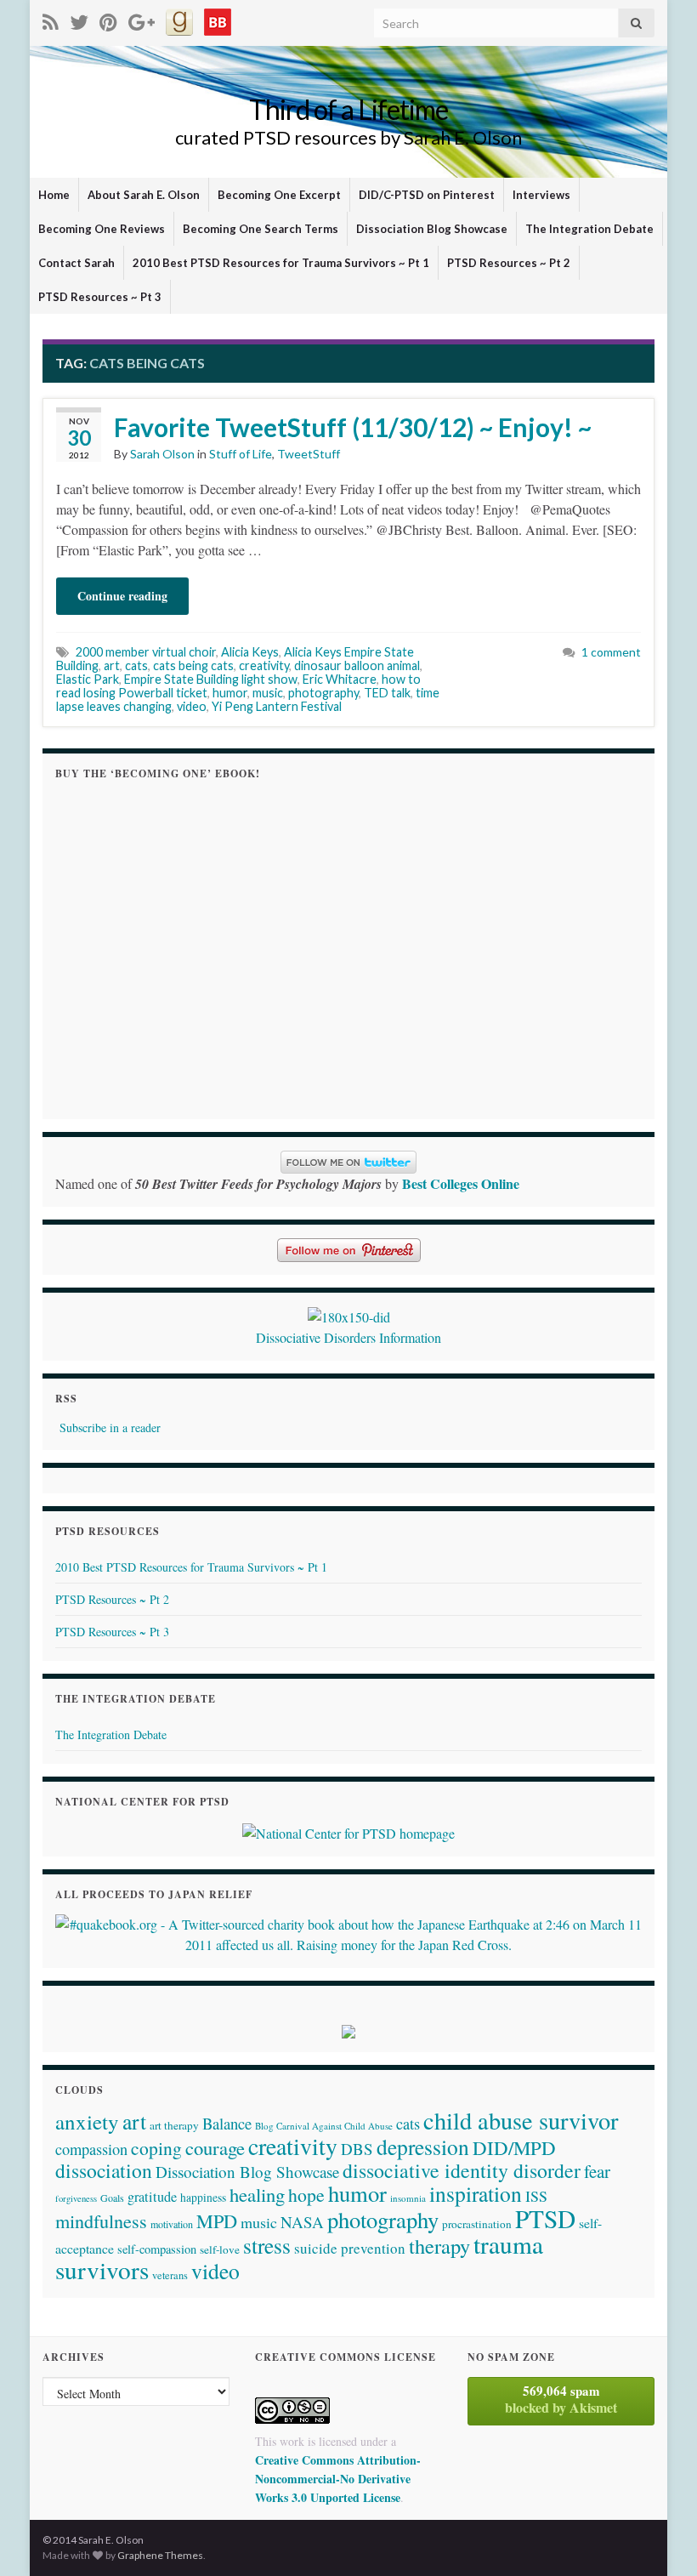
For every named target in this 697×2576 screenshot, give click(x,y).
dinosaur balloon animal (357, 665)
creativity (264, 665)
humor (230, 693)
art (112, 665)
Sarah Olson (162, 454)
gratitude (152, 2197)
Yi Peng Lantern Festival (277, 706)
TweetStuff (309, 454)
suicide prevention (350, 2248)
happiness (203, 2198)
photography (323, 693)
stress (267, 2245)
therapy (439, 2246)
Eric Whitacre (340, 679)
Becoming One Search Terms (261, 229)
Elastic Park (88, 679)
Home (54, 195)
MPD (217, 2221)
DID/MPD (514, 2147)
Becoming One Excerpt (279, 195)
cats (136, 665)
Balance (227, 2123)
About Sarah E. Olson (144, 195)
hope (306, 2195)
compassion (91, 2149)
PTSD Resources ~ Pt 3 (100, 297)
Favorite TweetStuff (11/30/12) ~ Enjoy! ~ (353, 427)
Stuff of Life (241, 454)
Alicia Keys (250, 652)
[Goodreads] (179, 19)
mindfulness (101, 2221)
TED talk (387, 693)
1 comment (611, 652)
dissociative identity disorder (462, 2170)
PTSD (545, 2218)
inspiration (476, 2193)
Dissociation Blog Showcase (432, 229)
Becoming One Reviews (102, 229)
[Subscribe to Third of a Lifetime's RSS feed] (51, 19)
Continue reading (122, 596)
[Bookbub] (218, 19)
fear (597, 2171)
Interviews (541, 195)
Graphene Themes (160, 2555)
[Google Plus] (142, 19)
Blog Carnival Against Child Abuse (324, 2126)
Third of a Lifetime (348, 109)
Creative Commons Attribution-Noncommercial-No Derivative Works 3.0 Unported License (338, 2479)
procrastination (477, 2224)
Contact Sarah (76, 263)
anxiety (87, 2121)
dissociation (104, 2170)
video (192, 706)
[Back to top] (659, 2538)
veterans (170, 2275)
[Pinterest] (108, 19)
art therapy (174, 2125)
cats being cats (193, 665)
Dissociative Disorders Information (348, 1337)
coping (156, 2148)
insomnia (408, 2198)
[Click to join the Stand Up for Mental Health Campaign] (349, 1315)
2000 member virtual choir (146, 652)
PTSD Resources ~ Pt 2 (509, 263)
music (268, 693)
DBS (357, 2149)
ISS (536, 2196)
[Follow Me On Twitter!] (79, 19)
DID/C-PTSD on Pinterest (427, 195)
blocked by (561, 2399)
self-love (220, 2249)
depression (423, 2147)
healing (257, 2194)
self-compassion (157, 2249)
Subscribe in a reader (110, 1427)
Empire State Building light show (211, 679)
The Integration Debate (589, 229)
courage (215, 2147)
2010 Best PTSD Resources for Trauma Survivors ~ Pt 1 (281, 263)
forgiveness (76, 2198)
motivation (172, 2224)
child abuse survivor (521, 2120)
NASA (302, 2222)
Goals (112, 2198)
